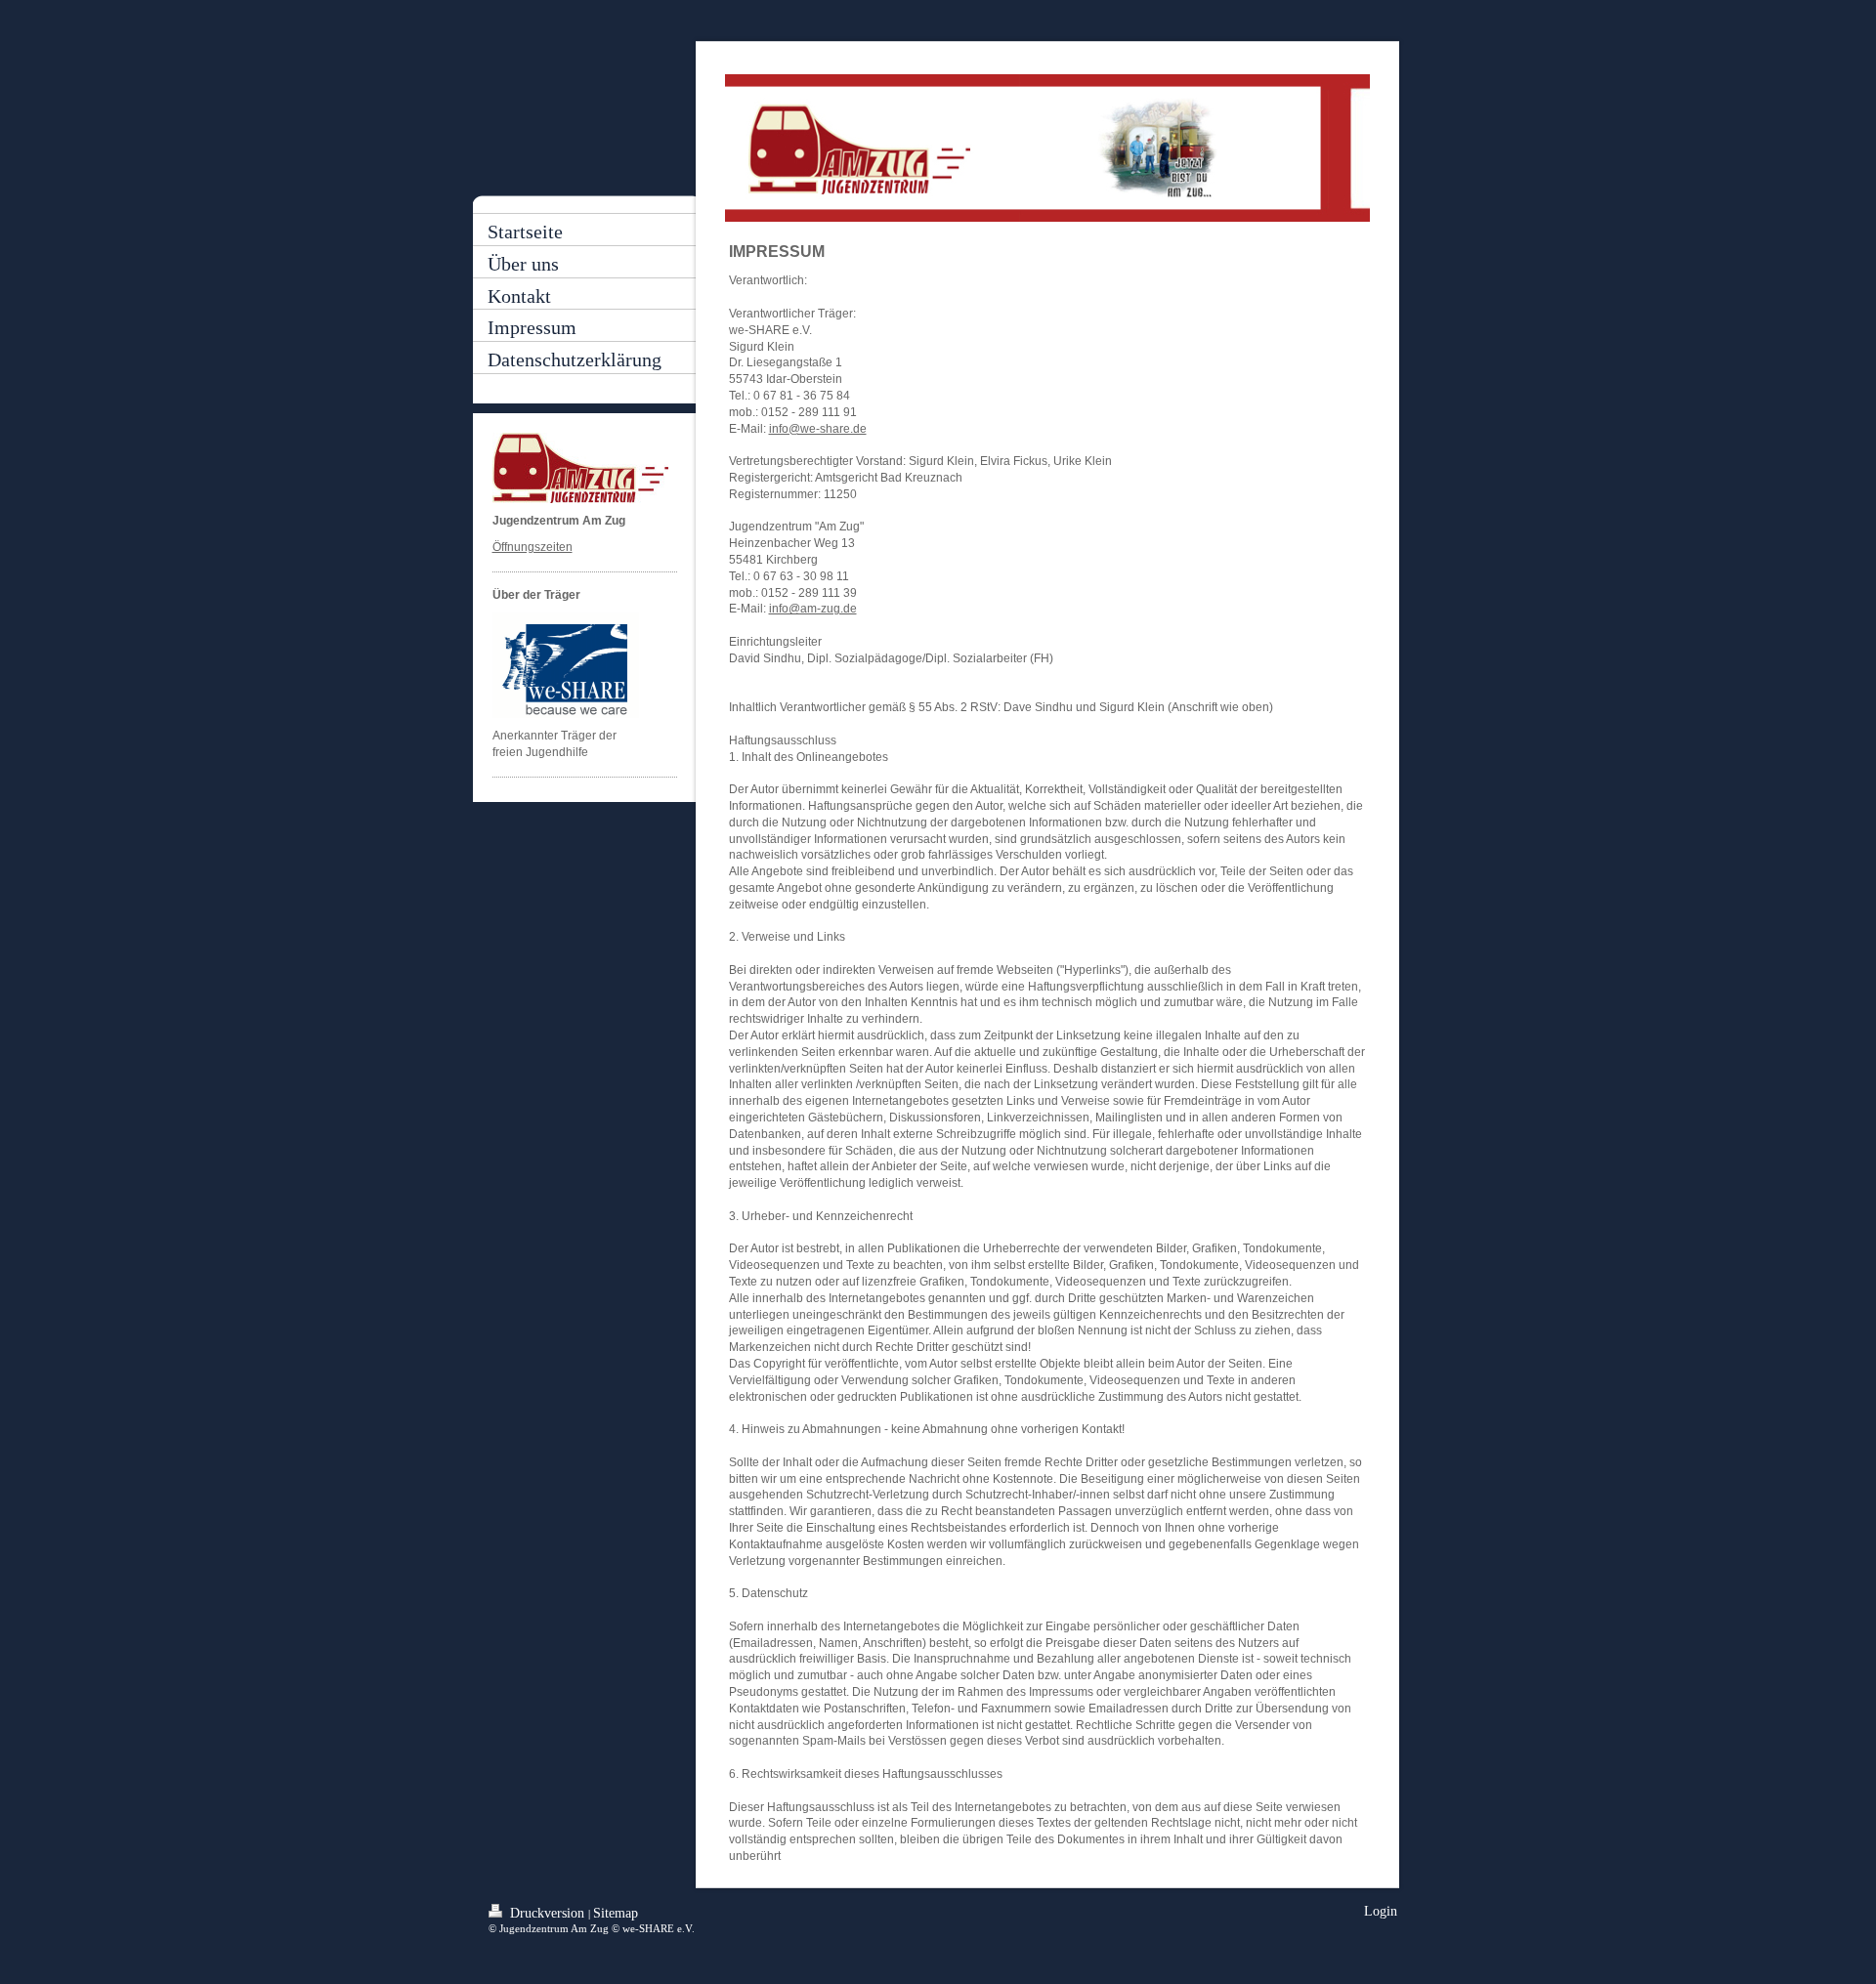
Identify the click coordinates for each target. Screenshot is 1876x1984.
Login (1381, 1911)
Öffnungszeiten (533, 547)
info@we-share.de (818, 429)
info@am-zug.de (813, 609)
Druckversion (547, 1913)
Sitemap (616, 1913)
